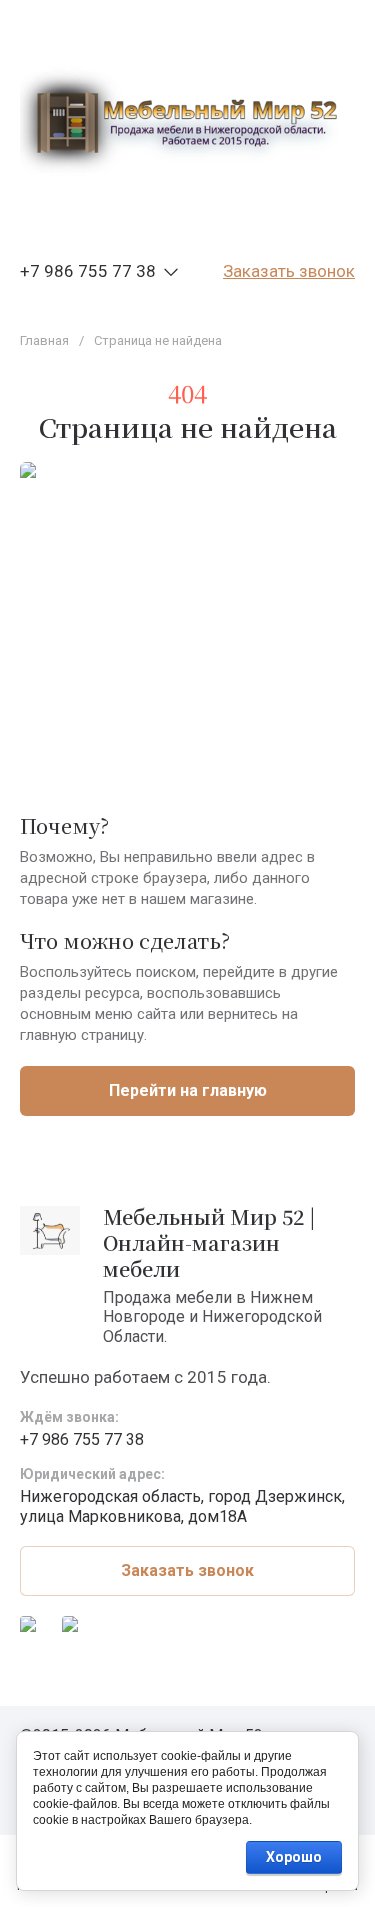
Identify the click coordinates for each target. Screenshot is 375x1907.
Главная (44, 340)
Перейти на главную (188, 1090)
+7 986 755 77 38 (88, 271)
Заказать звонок (289, 271)
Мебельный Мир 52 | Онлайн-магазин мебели (209, 1242)
